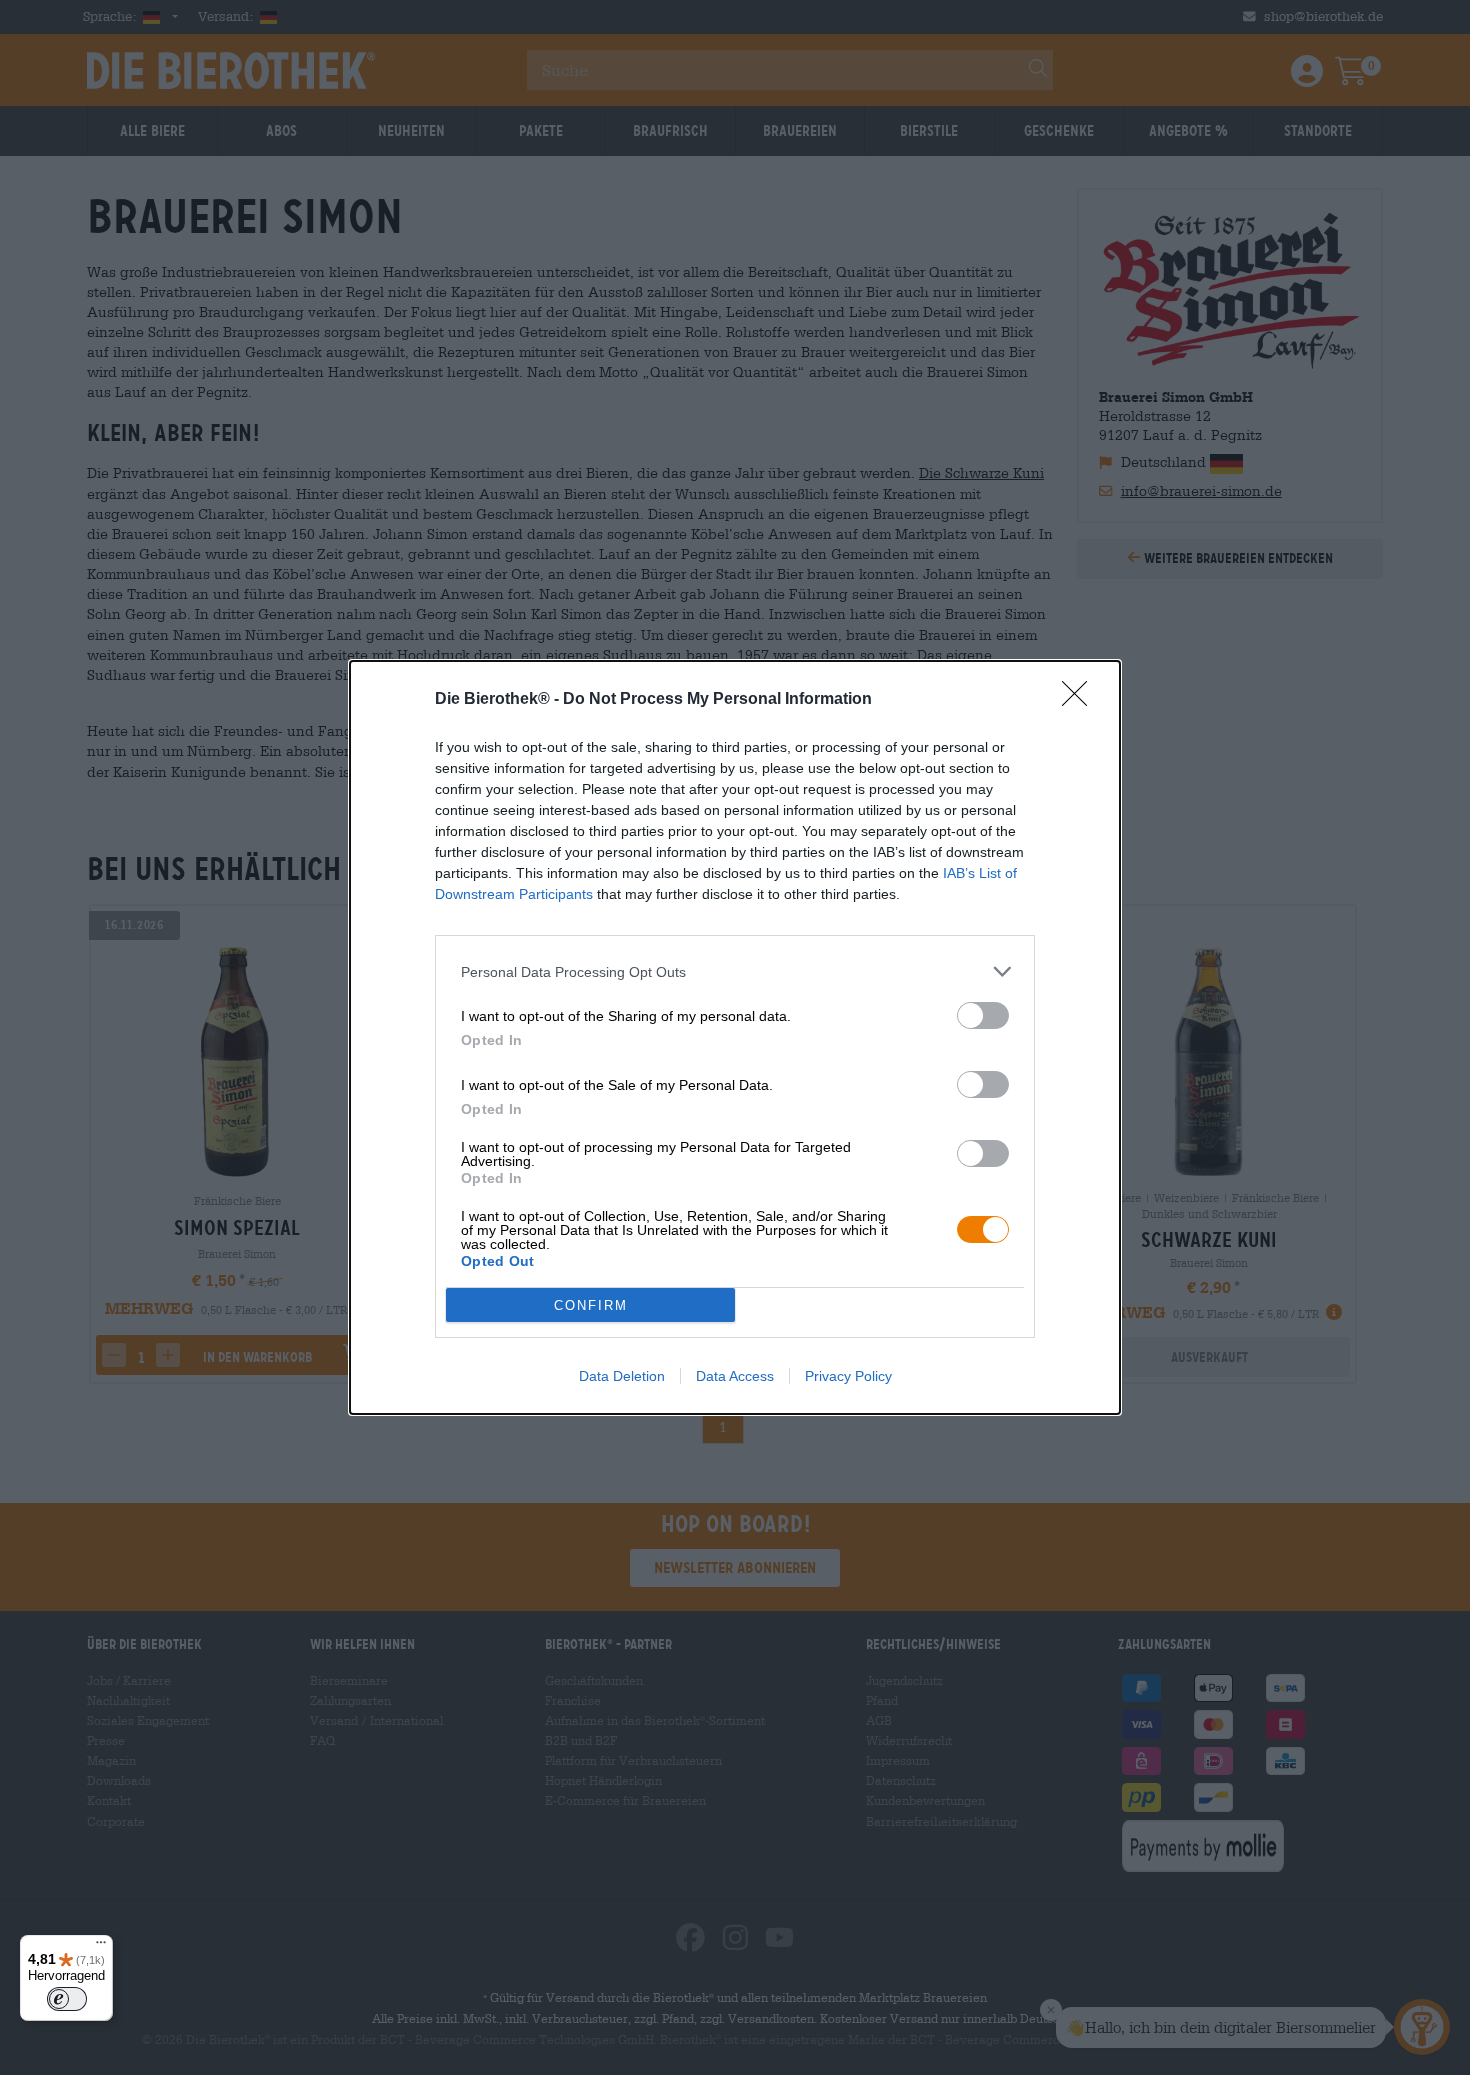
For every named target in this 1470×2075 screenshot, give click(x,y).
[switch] (983, 1015)
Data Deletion (622, 1376)
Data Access (735, 1376)
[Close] (1081, 700)
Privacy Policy (848, 1376)
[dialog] (735, 1037)
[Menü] (101, 1947)
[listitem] (735, 971)
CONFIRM (591, 1305)
